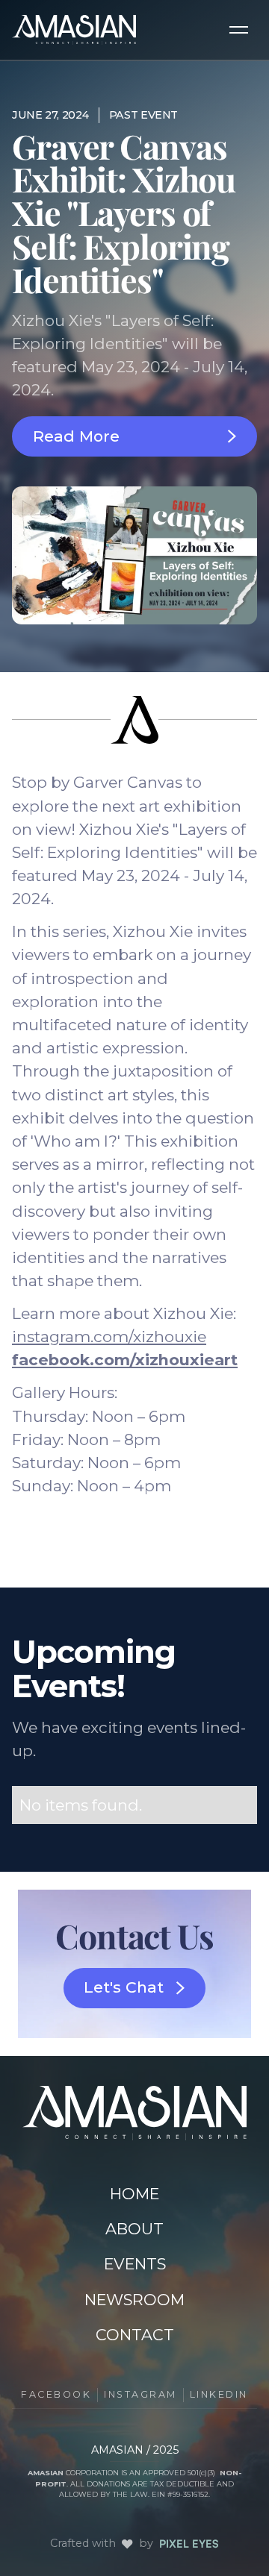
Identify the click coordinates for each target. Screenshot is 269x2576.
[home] (74, 30)
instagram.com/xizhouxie (109, 1336)
